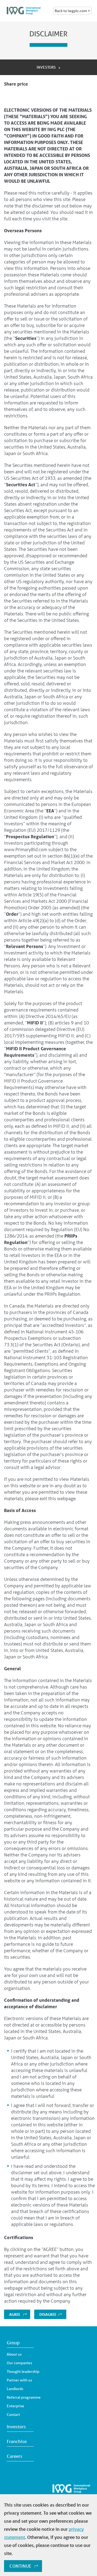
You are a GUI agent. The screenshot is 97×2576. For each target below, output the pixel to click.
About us (14, 2354)
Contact (13, 2415)
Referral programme (24, 2397)
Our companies (19, 2363)
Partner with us (19, 2380)
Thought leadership (23, 2371)
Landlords (15, 2389)
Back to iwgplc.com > (72, 11)
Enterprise (15, 2406)
